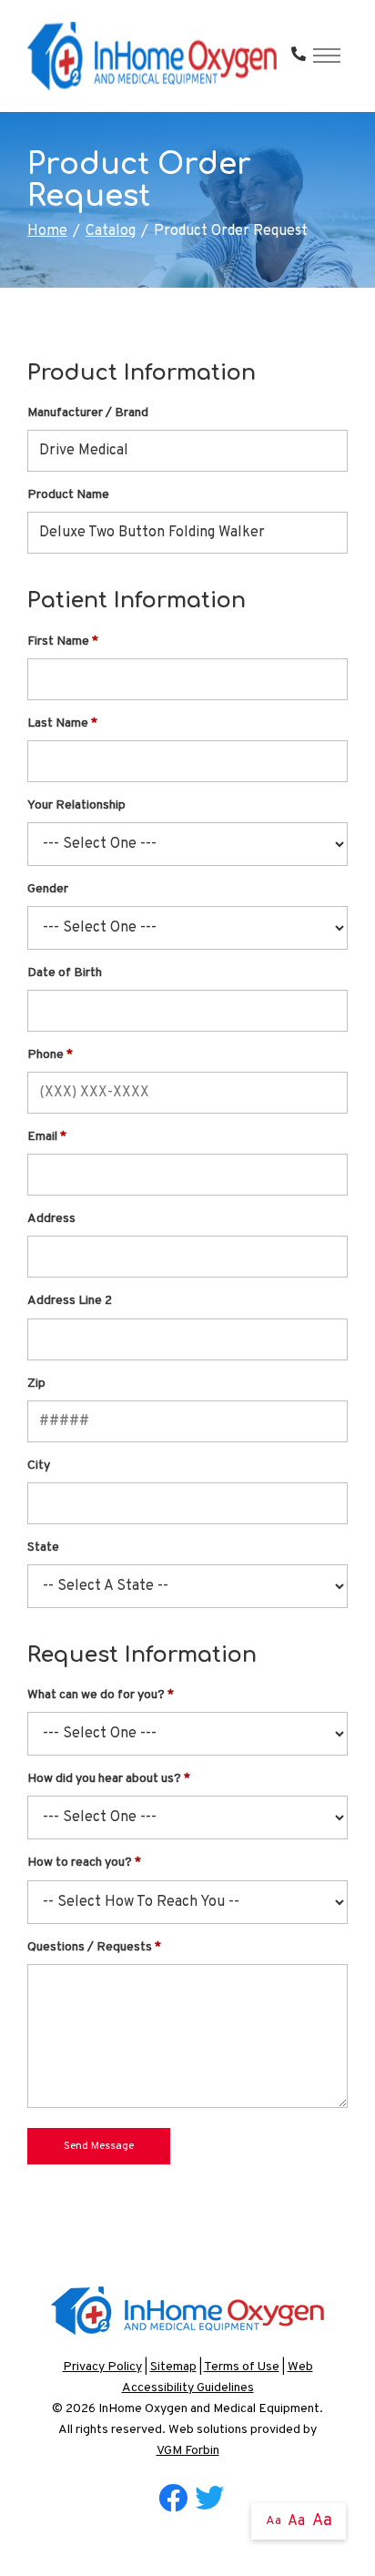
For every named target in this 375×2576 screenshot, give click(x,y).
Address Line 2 (70, 1301)
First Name (58, 641)
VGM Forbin (188, 2451)
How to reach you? (80, 1863)
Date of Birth (65, 973)
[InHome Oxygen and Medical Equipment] (152, 56)
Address (51, 1219)
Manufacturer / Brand (88, 413)
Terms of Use (242, 2367)
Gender (48, 889)
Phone (46, 1055)
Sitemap (173, 2367)
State (43, 1548)
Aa (274, 2521)
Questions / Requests (90, 1947)
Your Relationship (76, 805)
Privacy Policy (102, 2367)
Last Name (58, 723)
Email (42, 1137)
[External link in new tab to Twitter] (209, 2500)
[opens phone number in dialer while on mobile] (299, 56)
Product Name (68, 495)
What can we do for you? (96, 1695)
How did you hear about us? (104, 1779)
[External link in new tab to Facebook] (173, 2500)
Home (47, 231)
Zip (36, 1384)
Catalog (111, 231)
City (39, 1466)
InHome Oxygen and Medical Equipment (209, 2409)
